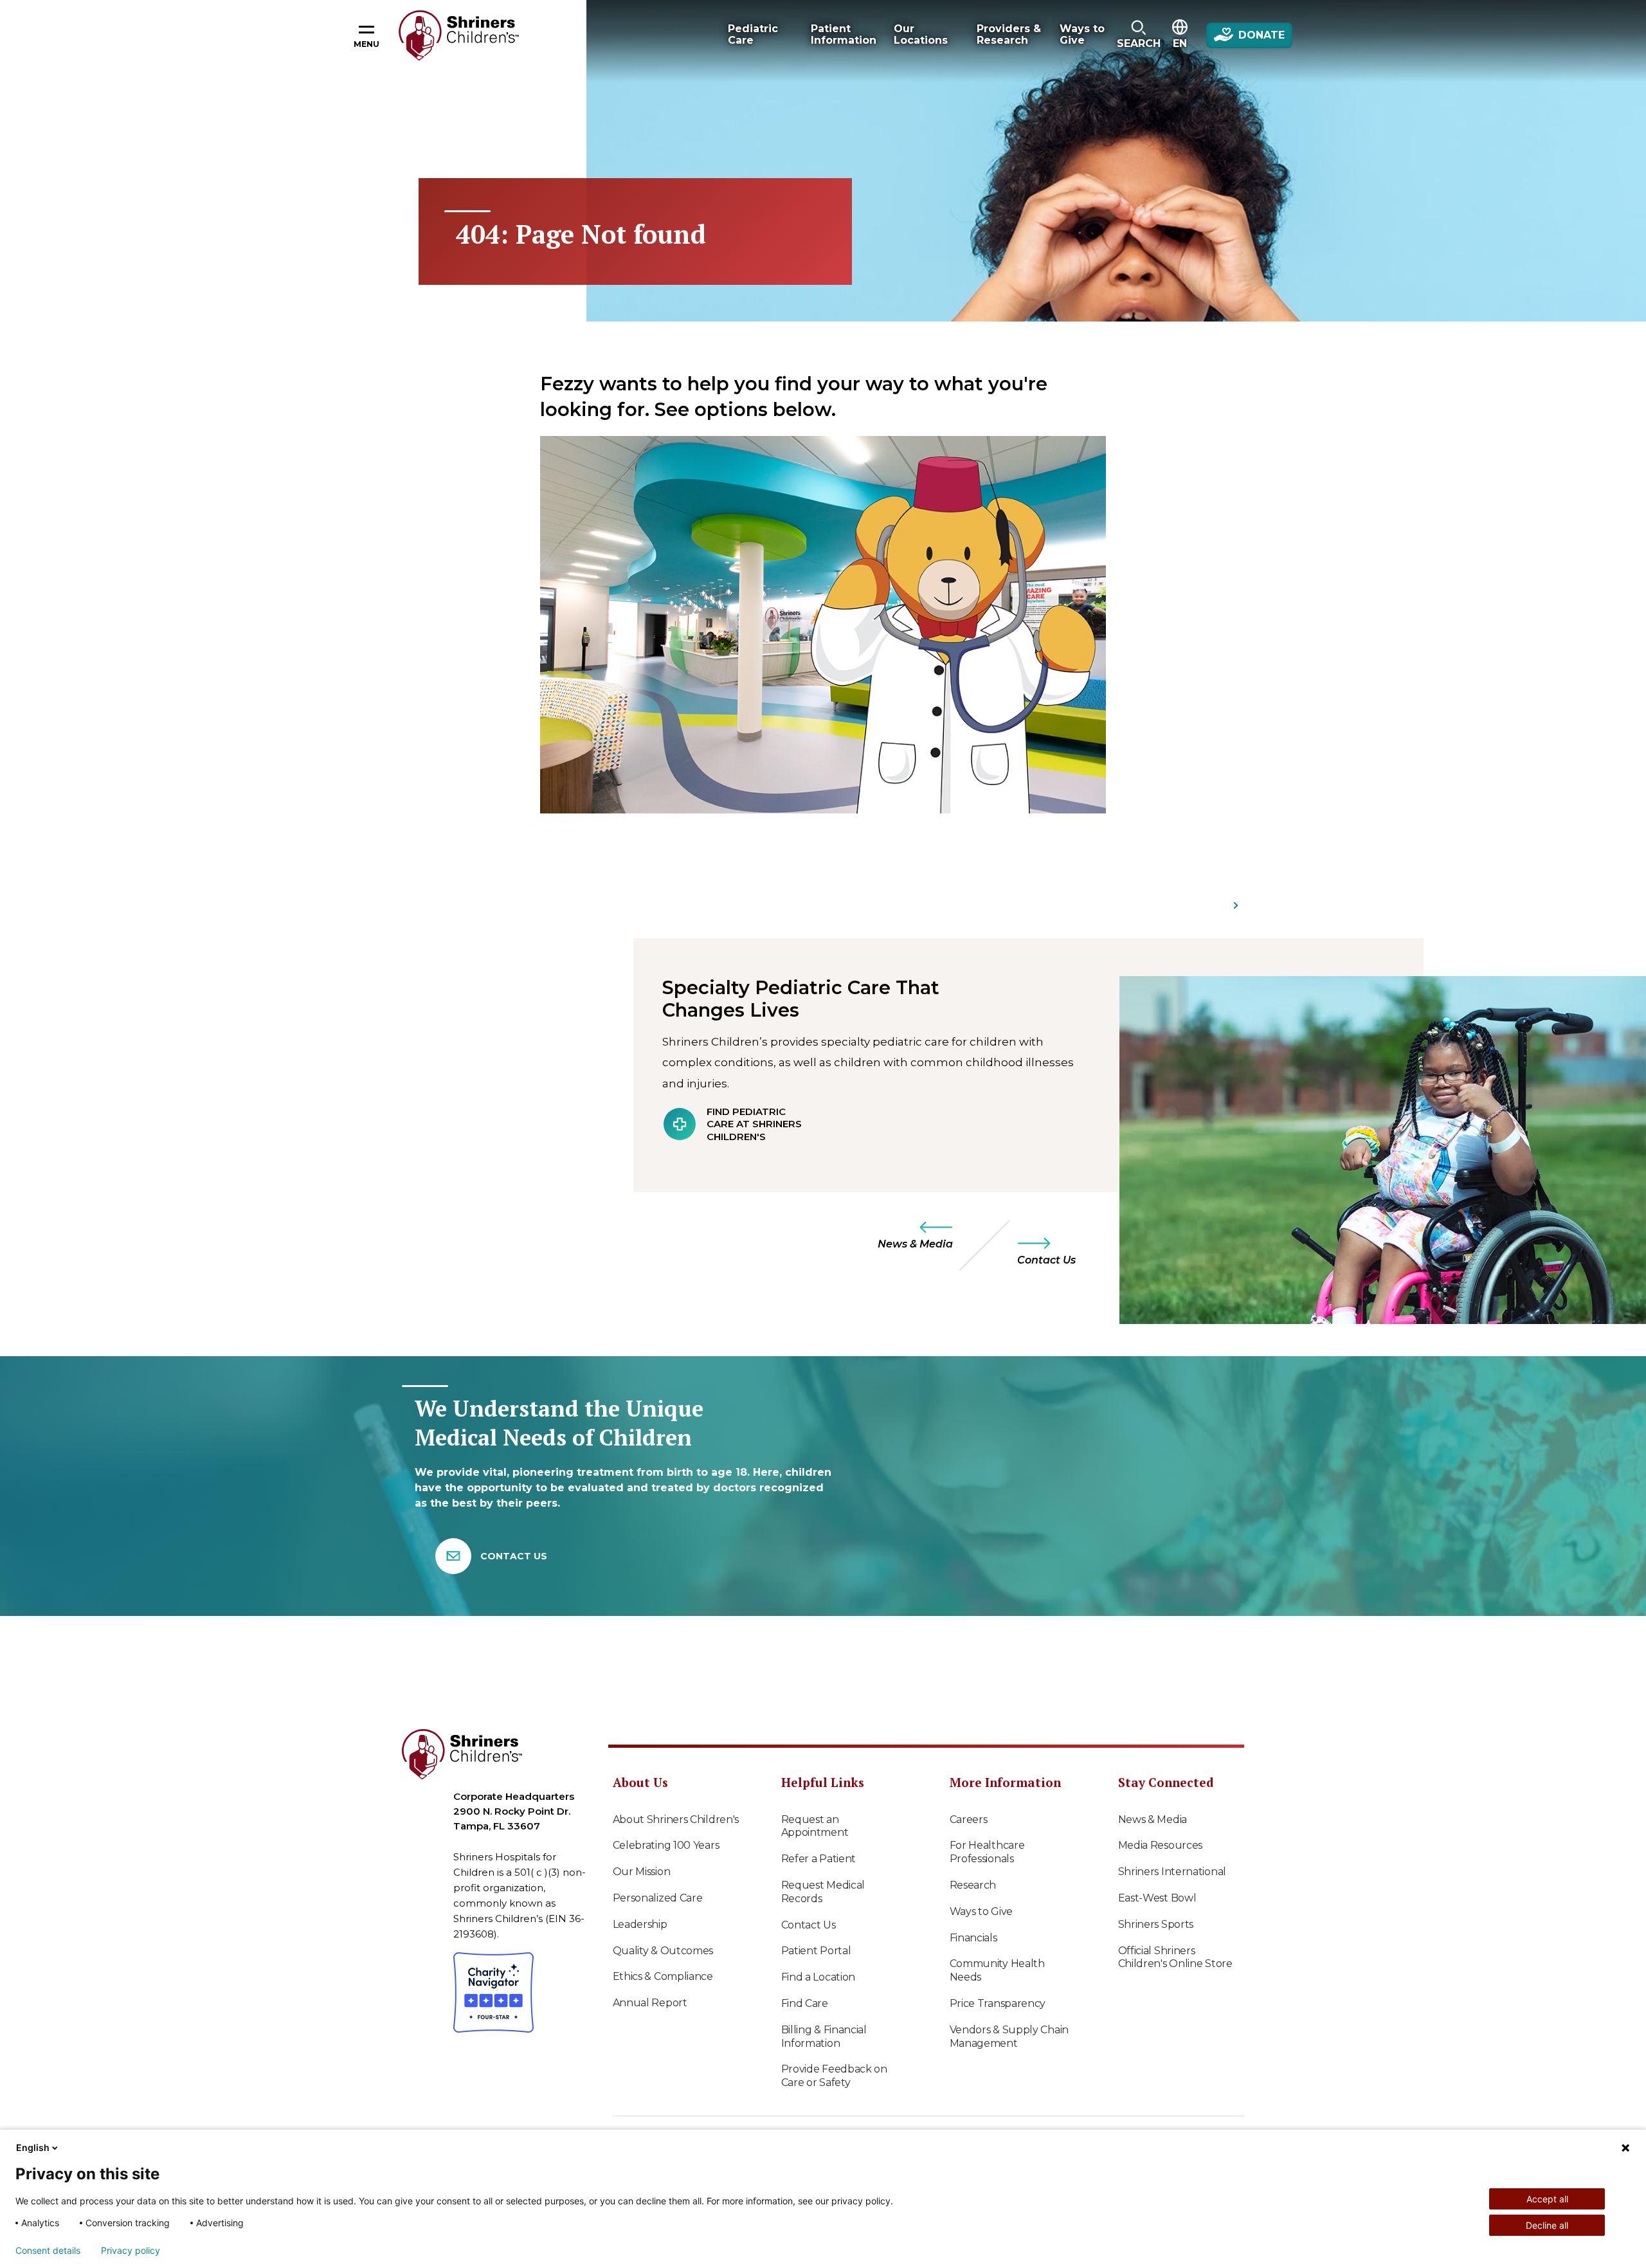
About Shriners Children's (676, 1819)
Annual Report (650, 2003)
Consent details (48, 2251)
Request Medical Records (823, 1892)
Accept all (1547, 2199)
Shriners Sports (1156, 1924)
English (33, 2147)
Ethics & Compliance (663, 1976)
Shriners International (1172, 1872)
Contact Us (809, 1925)
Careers (969, 1819)
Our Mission (642, 1872)
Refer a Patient (819, 1859)
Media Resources (1161, 1845)
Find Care (805, 2003)
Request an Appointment (815, 1826)
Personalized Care (658, 1898)
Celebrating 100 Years (666, 1845)
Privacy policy (131, 2251)
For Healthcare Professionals (987, 1852)
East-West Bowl (1157, 1898)
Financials (973, 1938)
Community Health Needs (997, 1970)
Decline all (1547, 2225)
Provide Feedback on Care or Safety (834, 2076)
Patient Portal (816, 1951)
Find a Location (818, 1977)
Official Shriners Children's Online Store (1175, 1957)
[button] (1138, 35)
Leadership (640, 1924)
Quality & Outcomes (663, 1951)
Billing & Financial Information (824, 2037)
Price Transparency (998, 2003)
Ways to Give (981, 1911)
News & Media (1153, 1819)
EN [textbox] (1180, 43)
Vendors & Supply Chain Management (1009, 2037)
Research (973, 1885)
